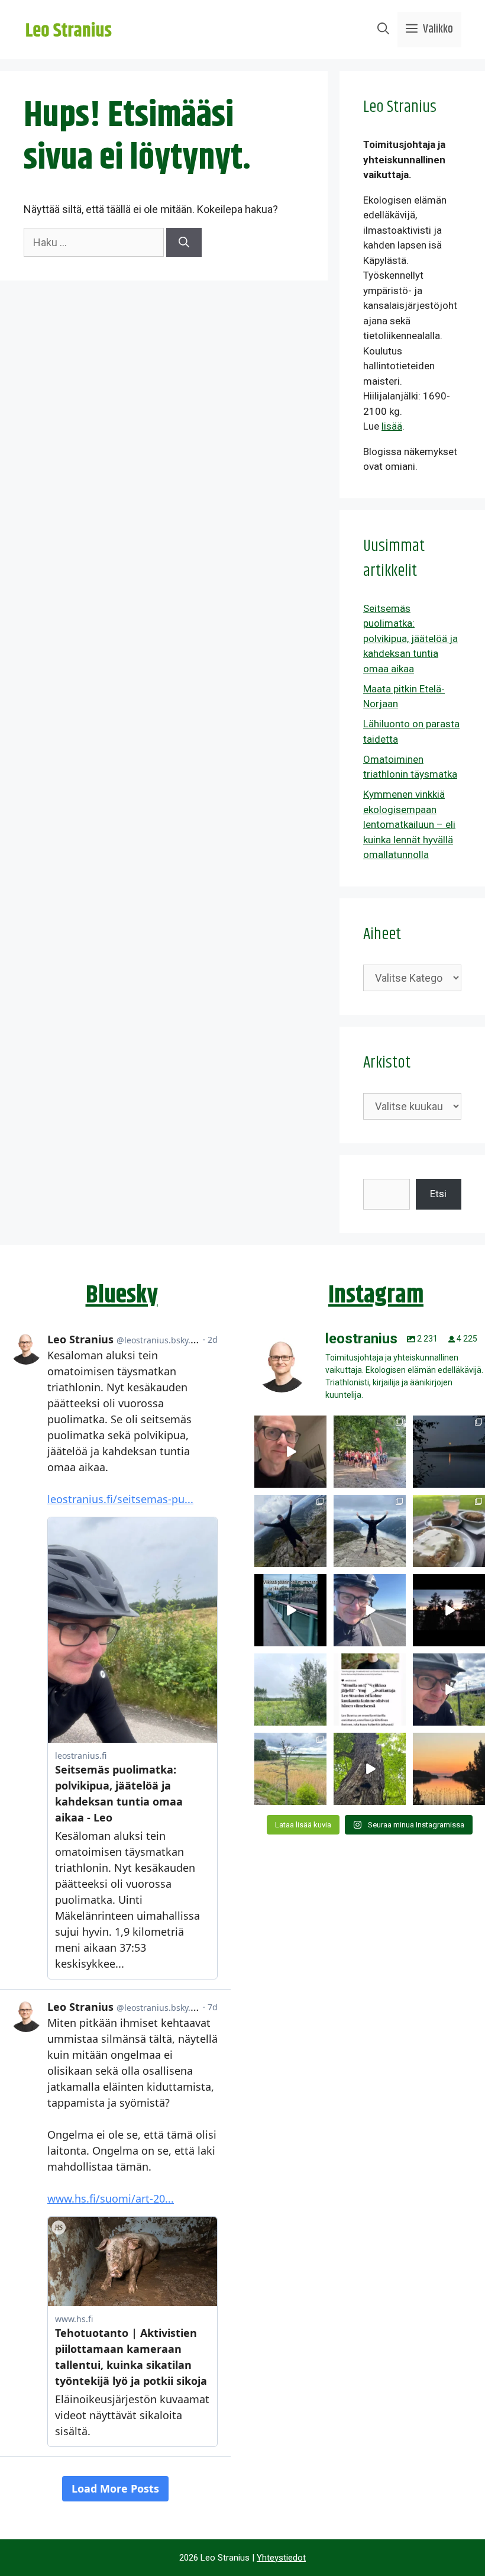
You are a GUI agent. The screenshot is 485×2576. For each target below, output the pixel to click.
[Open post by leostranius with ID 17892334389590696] (290, 1610)
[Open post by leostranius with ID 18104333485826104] (370, 1769)
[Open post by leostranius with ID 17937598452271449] (370, 1690)
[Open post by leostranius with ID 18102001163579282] (370, 1452)
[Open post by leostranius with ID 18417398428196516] (370, 1531)
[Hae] (184, 242)
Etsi (438, 1194)
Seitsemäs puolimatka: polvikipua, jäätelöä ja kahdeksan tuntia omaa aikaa (410, 639)
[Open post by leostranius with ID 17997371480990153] (290, 1452)
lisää (392, 426)
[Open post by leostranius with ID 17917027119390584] (290, 1769)
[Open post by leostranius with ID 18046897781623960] (449, 1690)
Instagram (376, 1295)
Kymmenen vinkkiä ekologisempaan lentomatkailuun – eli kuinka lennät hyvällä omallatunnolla (409, 824)
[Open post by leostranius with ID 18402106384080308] (370, 1610)
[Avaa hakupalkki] (383, 30)
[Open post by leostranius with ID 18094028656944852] (449, 1769)
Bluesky (122, 1295)
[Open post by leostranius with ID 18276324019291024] (449, 1452)
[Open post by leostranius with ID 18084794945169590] (449, 1610)
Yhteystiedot (281, 2558)
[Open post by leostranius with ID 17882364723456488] (290, 1690)
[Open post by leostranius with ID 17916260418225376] (290, 1531)
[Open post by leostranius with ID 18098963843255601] (449, 1531)
